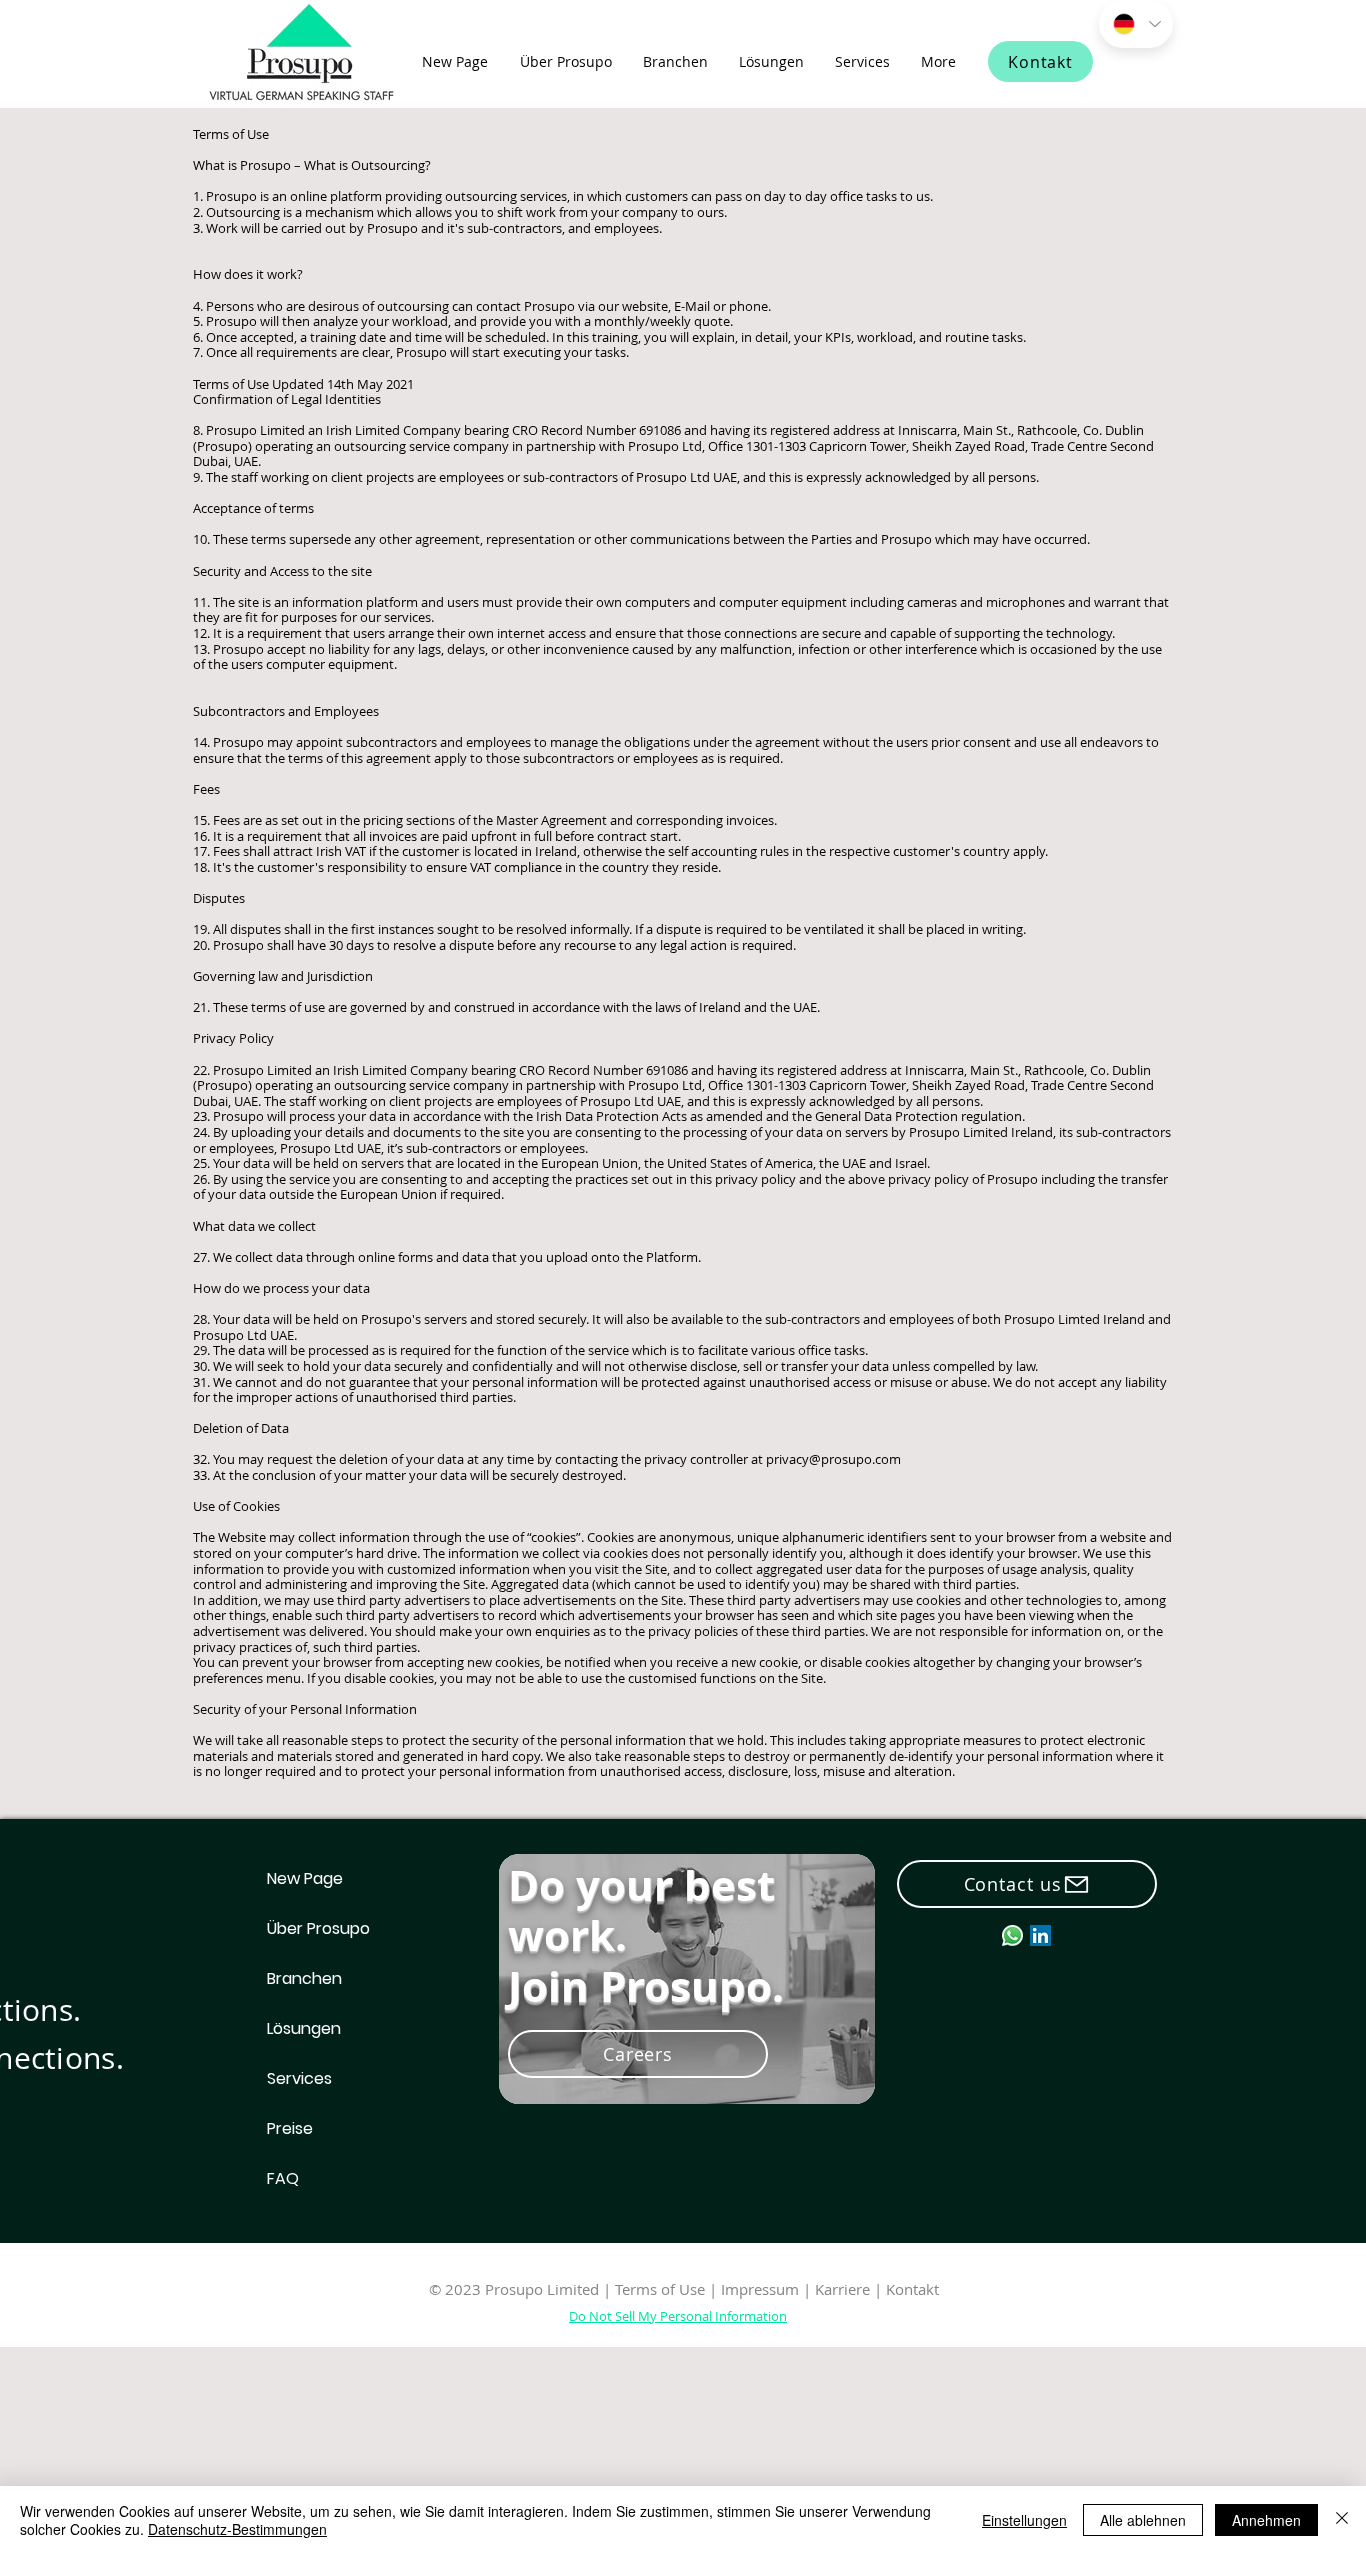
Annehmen (1266, 2520)
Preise (290, 2128)
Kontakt (912, 2289)
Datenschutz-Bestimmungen (237, 2529)
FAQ (283, 2178)
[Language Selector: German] (1136, 24)
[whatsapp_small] (1012, 1935)
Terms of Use (660, 2289)
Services (299, 2078)
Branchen (304, 1978)
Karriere (844, 2289)
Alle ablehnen (1143, 2520)
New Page (305, 1878)
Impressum (760, 2289)
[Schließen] (1342, 2520)
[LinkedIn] (1040, 1935)
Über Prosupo (318, 1928)
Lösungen (304, 2028)
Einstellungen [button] (1024, 2520)
